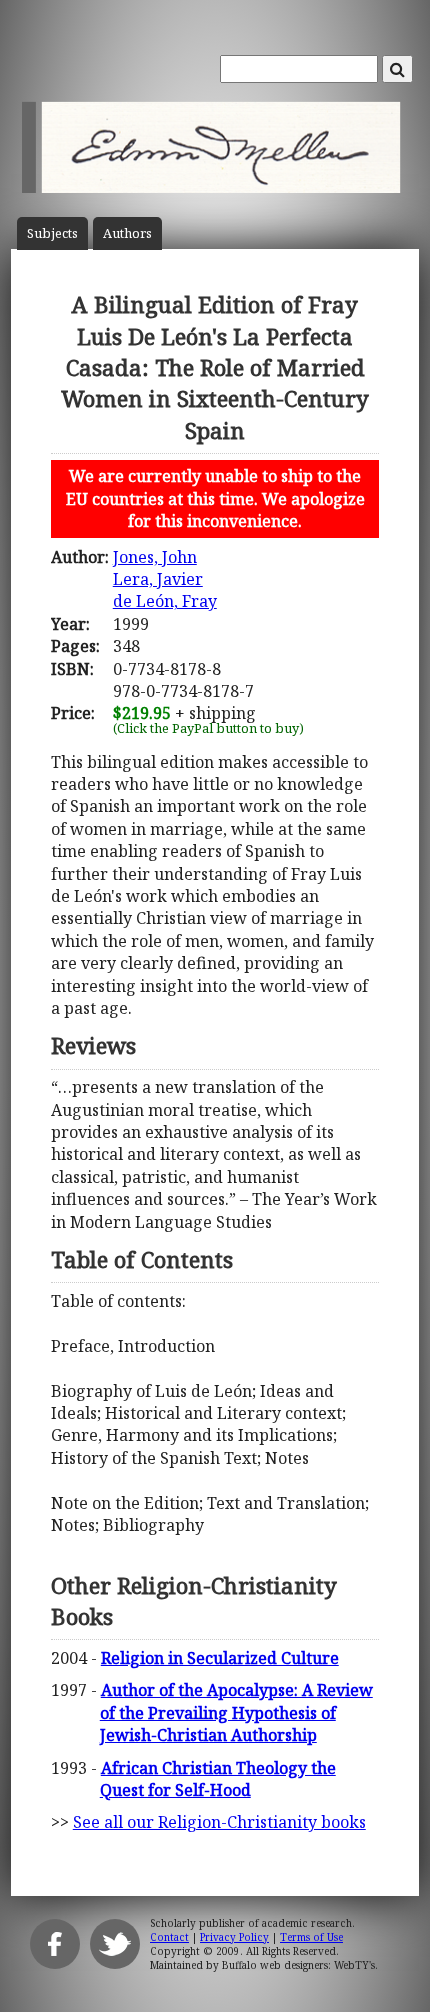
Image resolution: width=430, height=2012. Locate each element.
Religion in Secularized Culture (220, 1658)
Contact (169, 1937)
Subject (52, 233)
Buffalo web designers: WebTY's (298, 1965)
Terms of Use (311, 1937)
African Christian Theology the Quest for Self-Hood (218, 1779)
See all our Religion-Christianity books (219, 1822)
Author (127, 233)
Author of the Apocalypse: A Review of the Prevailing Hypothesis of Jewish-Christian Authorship (236, 1712)
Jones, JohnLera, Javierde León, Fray (165, 579)
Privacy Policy (234, 1937)
